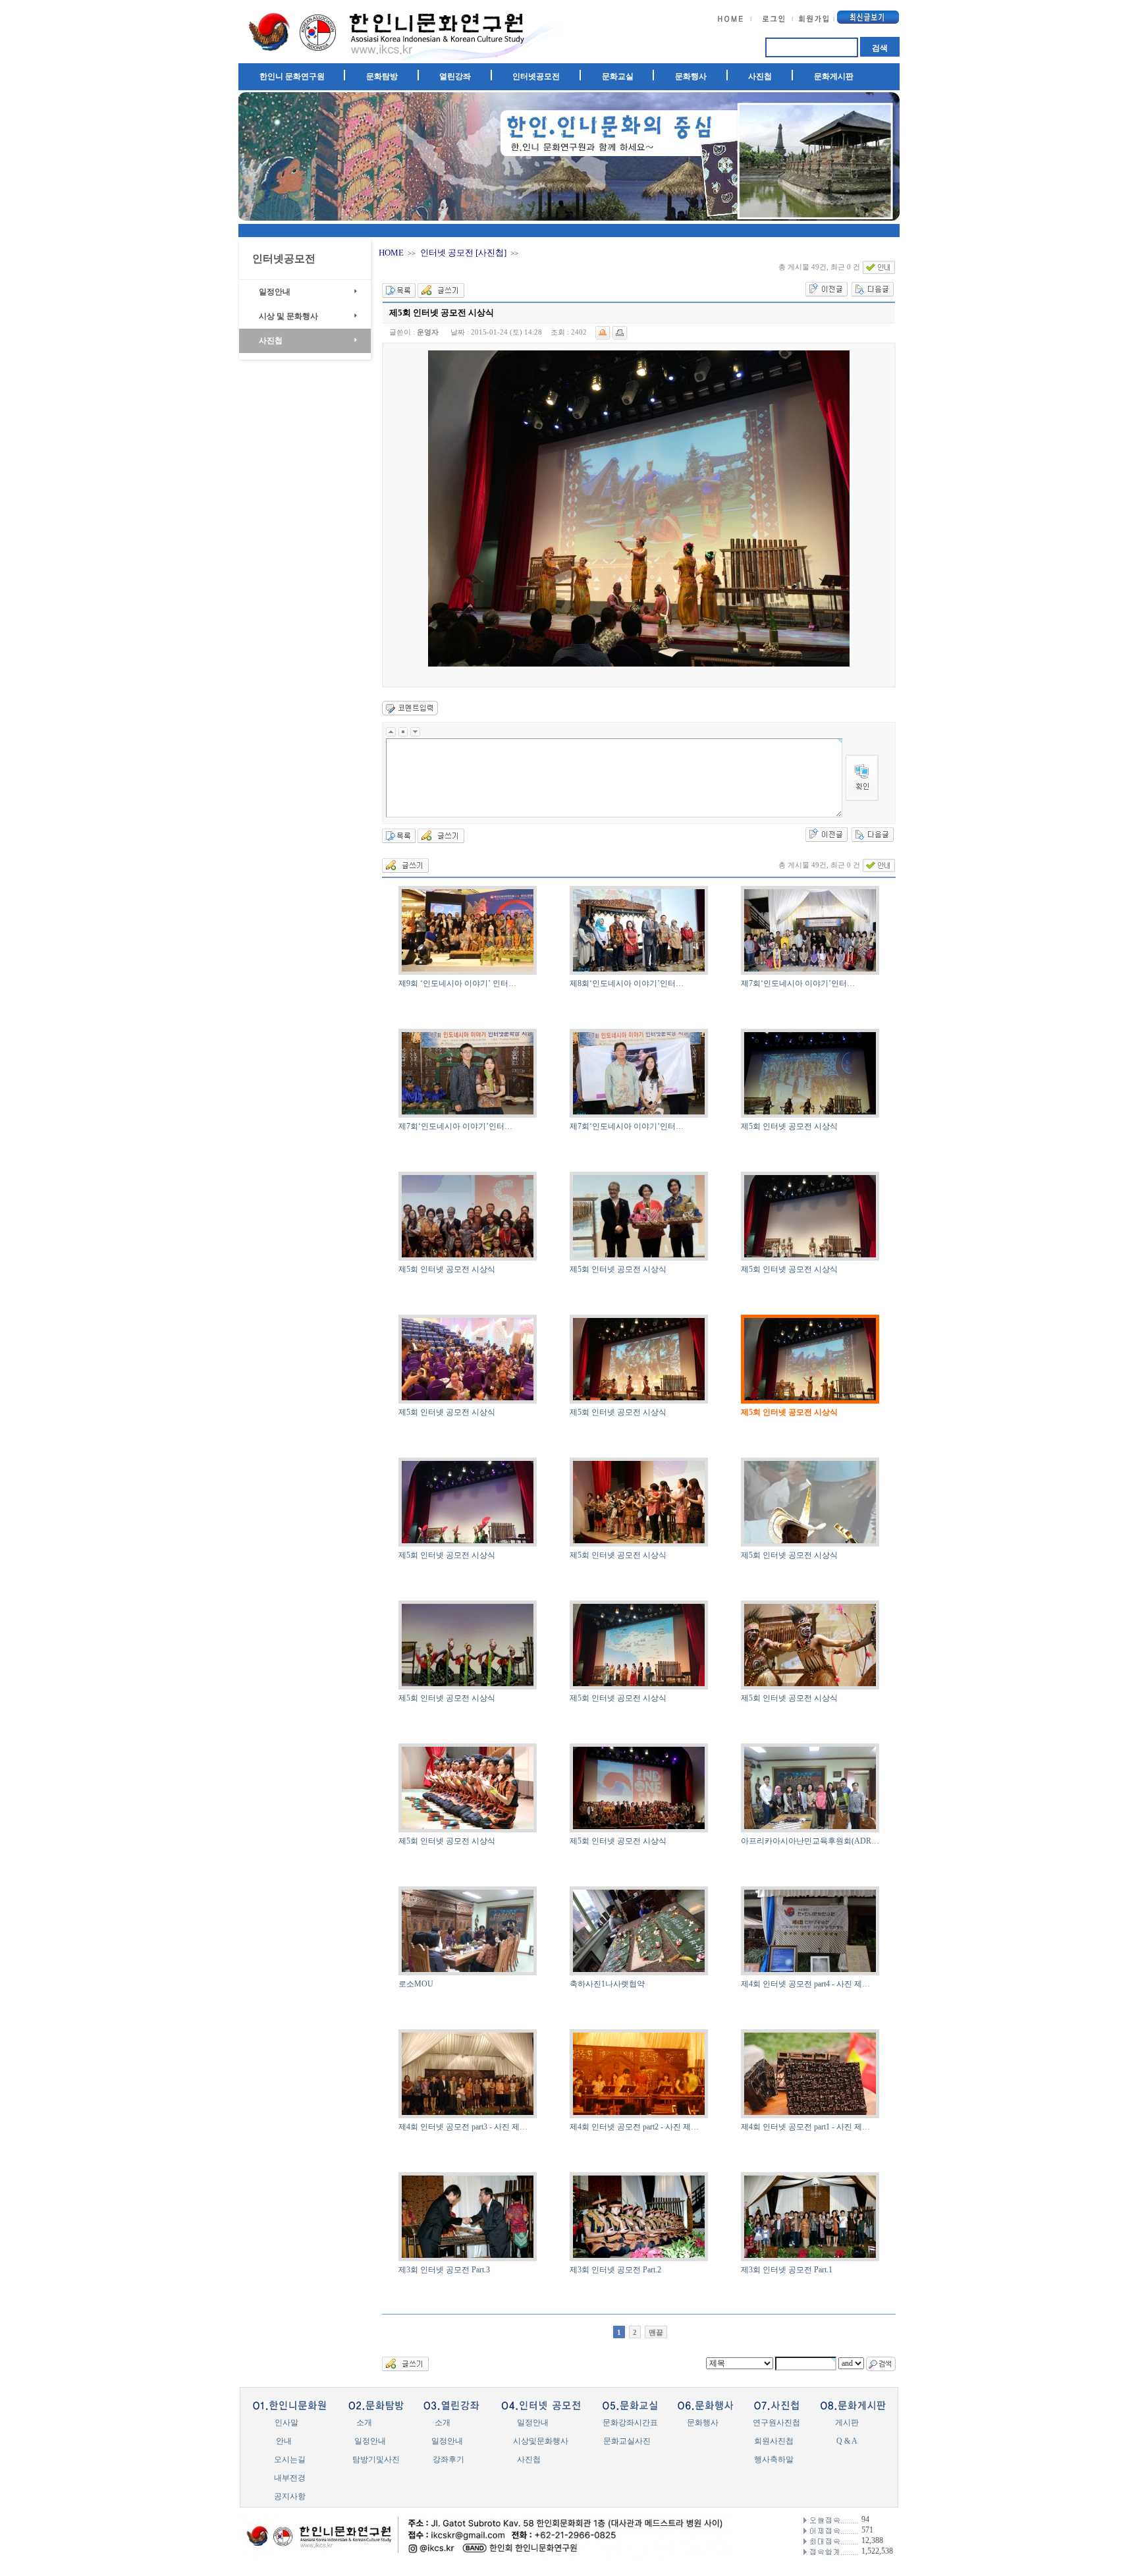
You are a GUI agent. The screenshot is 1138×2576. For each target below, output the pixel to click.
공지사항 (290, 2496)
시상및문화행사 (541, 2441)
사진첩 (760, 76)
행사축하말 (774, 2459)
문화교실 (618, 76)
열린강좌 (455, 76)
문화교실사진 (627, 2441)
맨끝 (656, 2332)
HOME (391, 253)
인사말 (286, 2423)
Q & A (847, 2441)
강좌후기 (448, 2459)
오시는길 (290, 2459)
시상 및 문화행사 (288, 316)
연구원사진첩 (776, 2423)
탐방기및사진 (376, 2459)
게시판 (847, 2423)
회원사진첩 (774, 2441)
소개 (364, 2423)
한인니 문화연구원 (292, 76)
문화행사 (691, 76)
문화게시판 (834, 76)
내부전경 (290, 2478)
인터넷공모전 (536, 76)
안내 (284, 2441)
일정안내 (275, 292)
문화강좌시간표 (630, 2423)
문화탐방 (382, 76)
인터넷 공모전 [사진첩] (463, 253)
